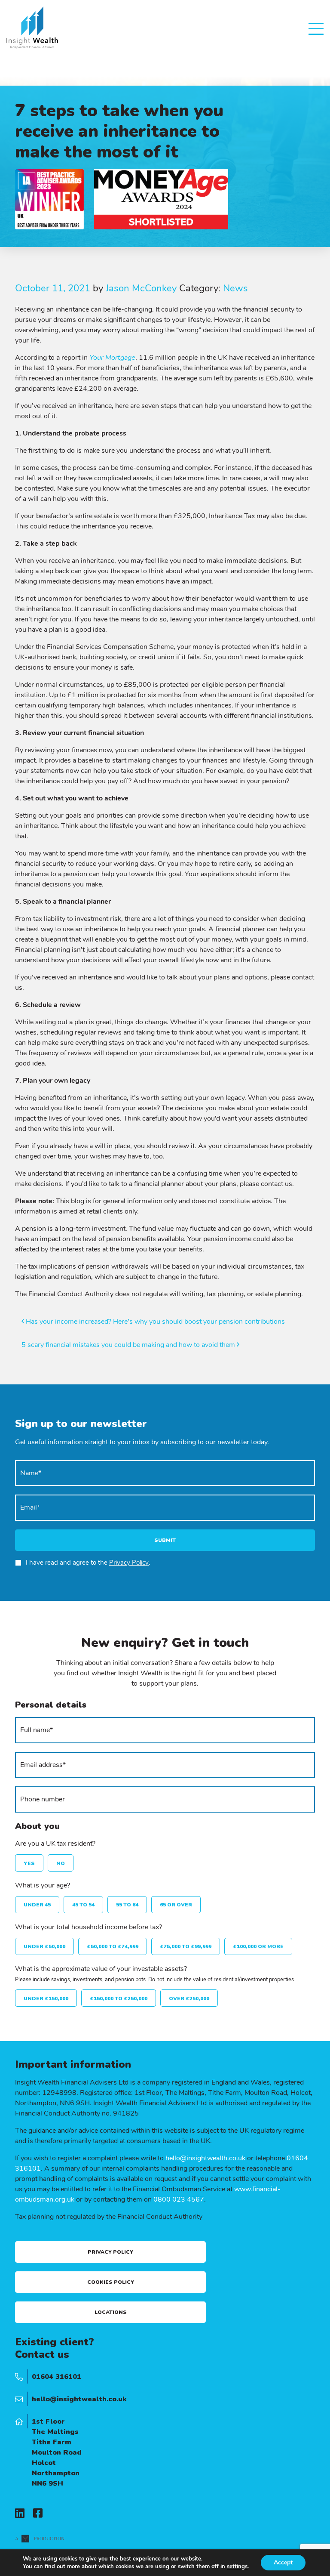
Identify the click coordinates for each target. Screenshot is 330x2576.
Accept (283, 2562)
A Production (40, 2539)
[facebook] (38, 2514)
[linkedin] (20, 2514)
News (235, 288)
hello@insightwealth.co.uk (205, 2158)
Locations (111, 2312)
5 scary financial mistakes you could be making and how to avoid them (129, 1345)
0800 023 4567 (179, 2199)
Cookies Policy (111, 2282)
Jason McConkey (141, 288)
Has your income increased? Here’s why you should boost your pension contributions (154, 1322)
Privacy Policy (129, 1563)
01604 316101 (57, 2377)
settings (237, 2567)
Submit (165, 1540)
